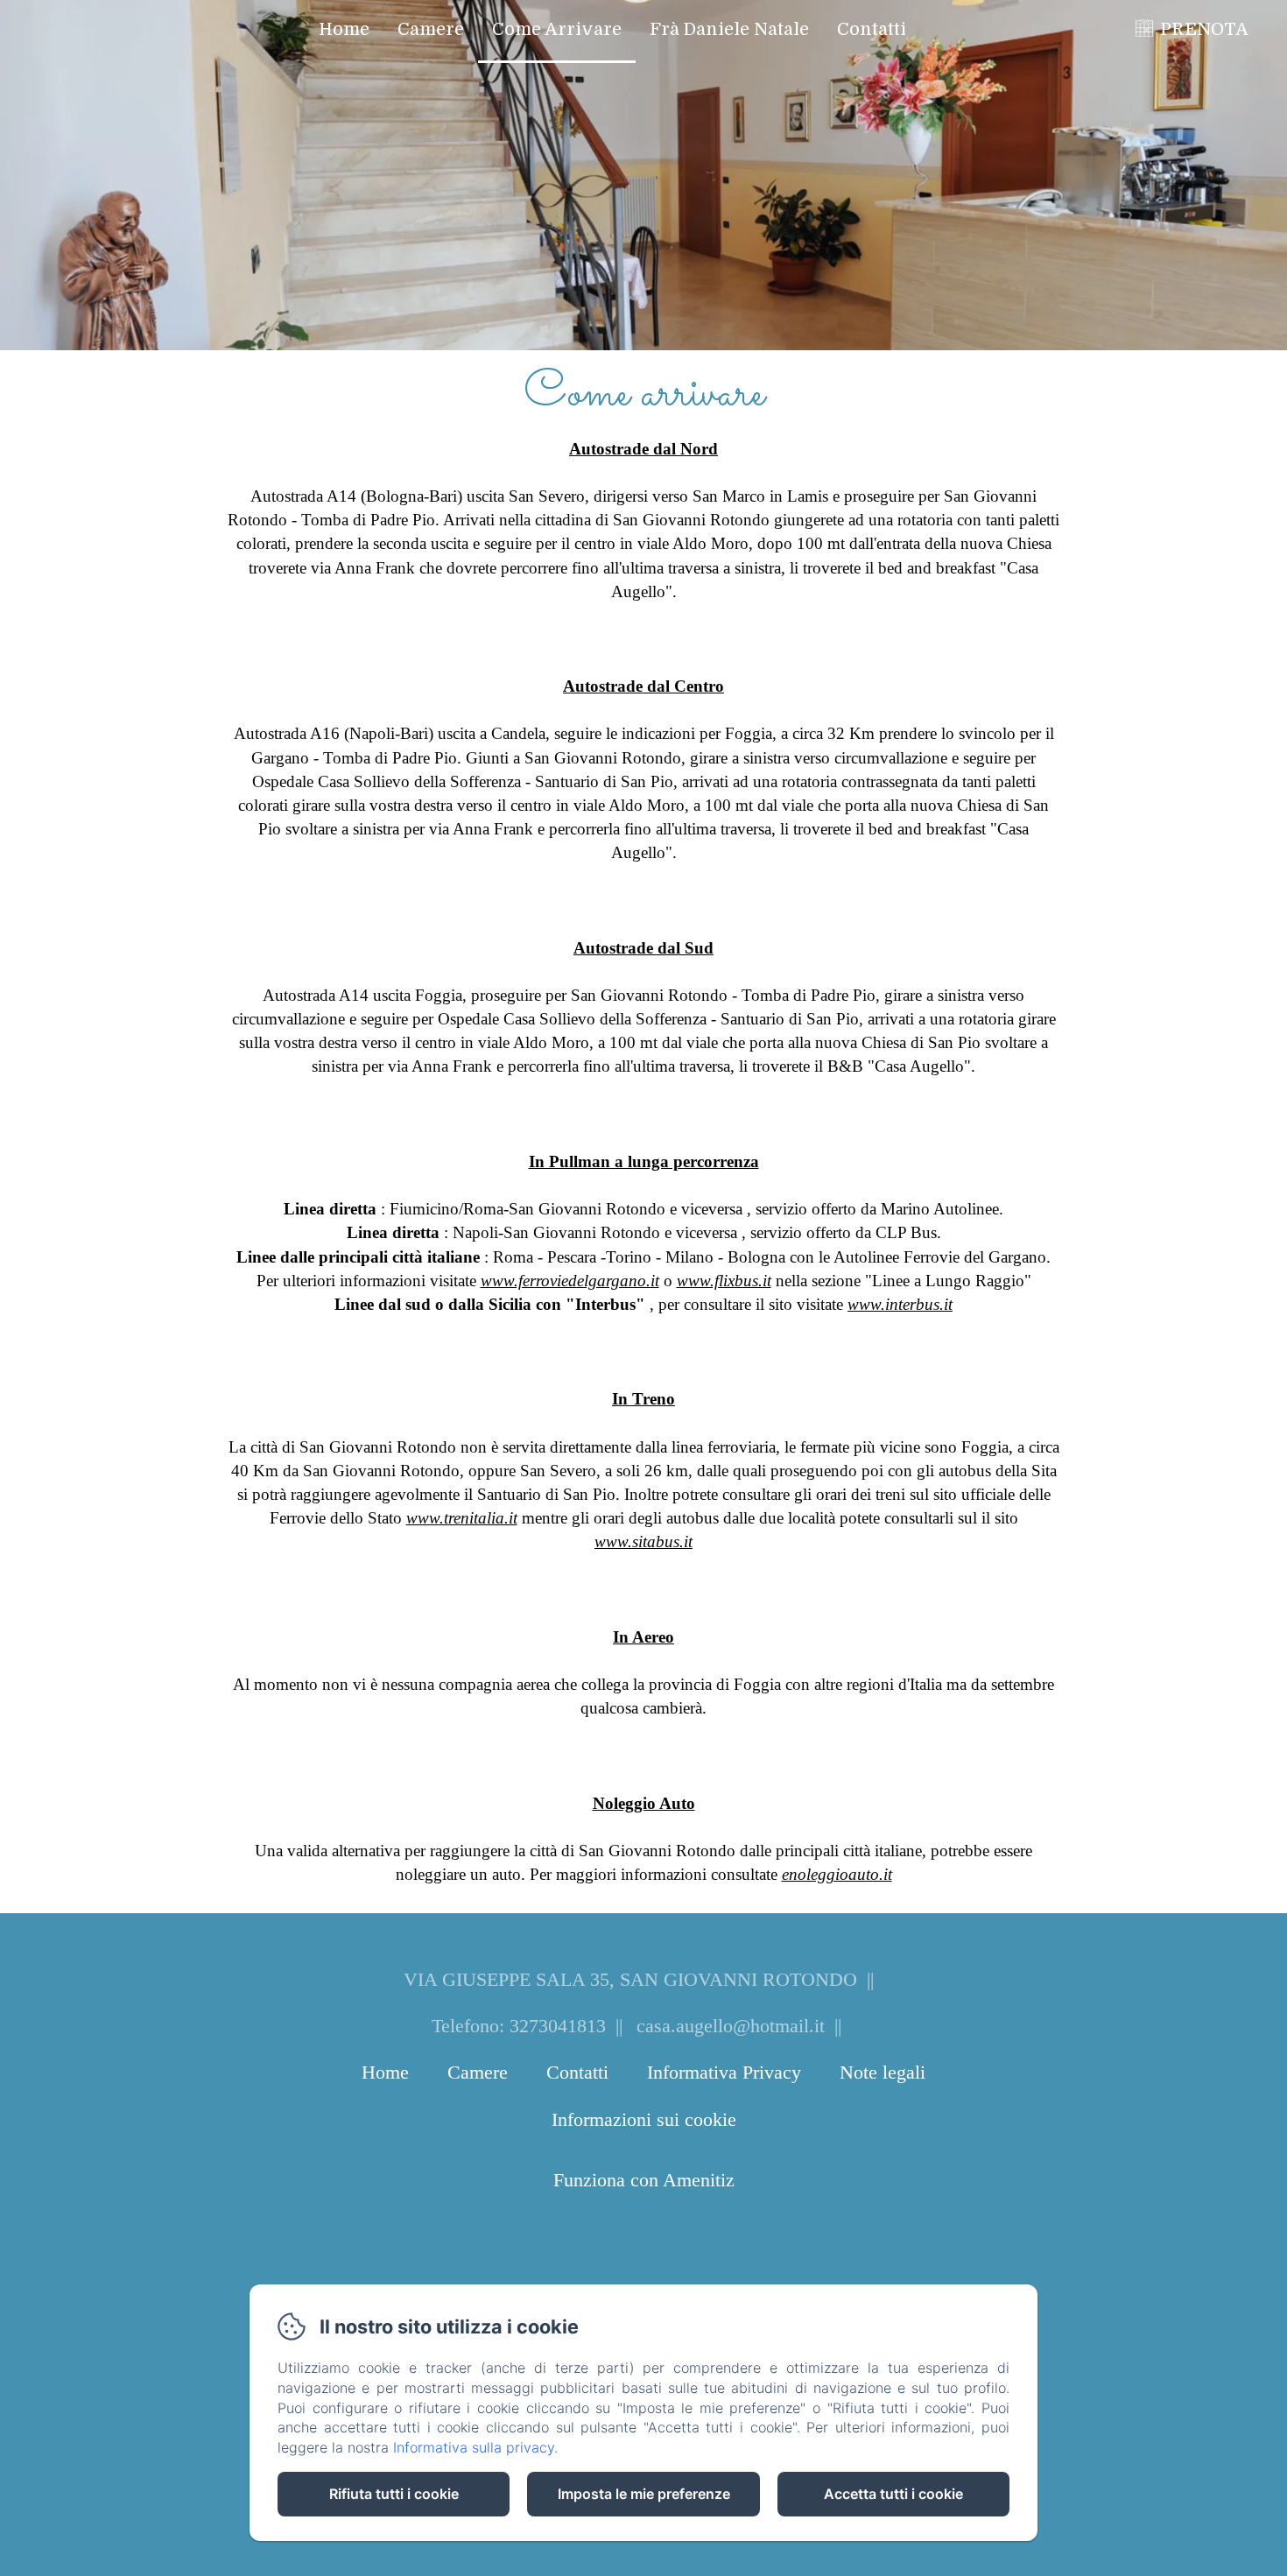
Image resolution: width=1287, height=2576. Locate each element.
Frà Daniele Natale (729, 29)
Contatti (872, 29)
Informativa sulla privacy (474, 2447)
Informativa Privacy (724, 2072)
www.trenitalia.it (462, 1518)
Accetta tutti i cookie (893, 2494)
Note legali (883, 2072)
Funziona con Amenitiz (644, 2180)
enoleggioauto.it (837, 1874)
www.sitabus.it (643, 1541)
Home (344, 29)
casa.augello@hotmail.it (731, 2026)
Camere (431, 29)
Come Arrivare (557, 29)
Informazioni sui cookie (644, 2119)
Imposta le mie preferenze (644, 2494)
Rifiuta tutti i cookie (394, 2494)
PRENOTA (1204, 29)
